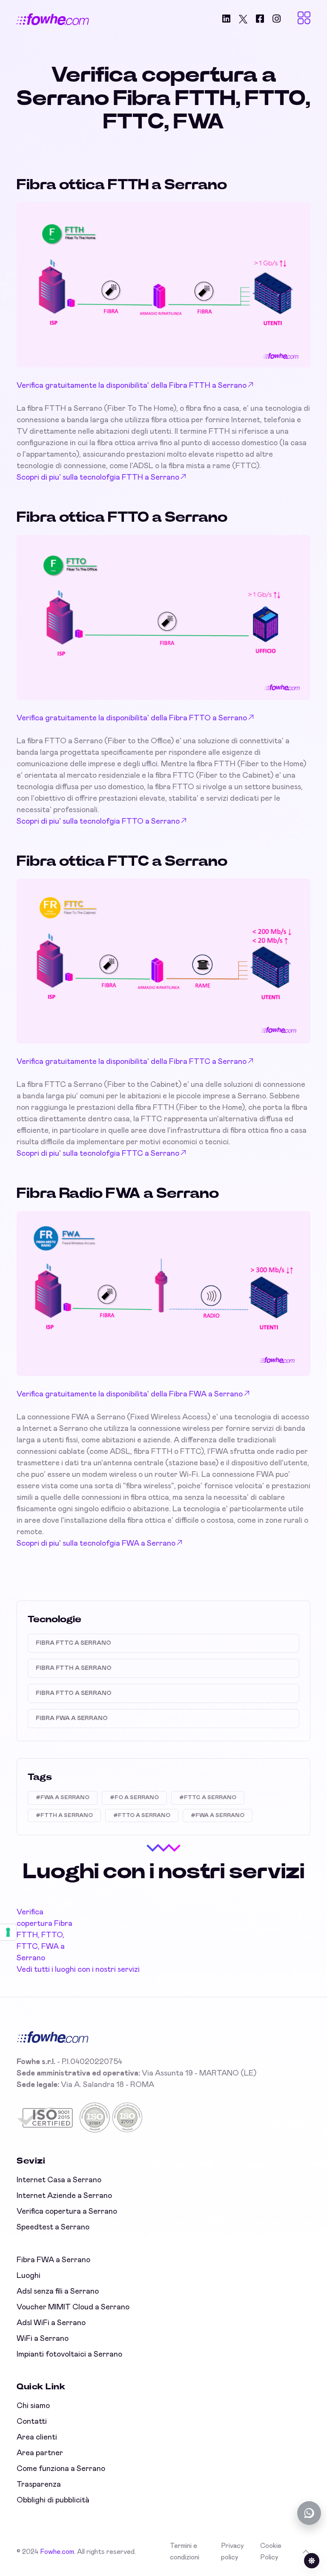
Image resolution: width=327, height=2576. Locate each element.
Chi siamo (33, 2406)
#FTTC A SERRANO (208, 1798)
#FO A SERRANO (134, 1798)
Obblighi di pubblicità (53, 2500)
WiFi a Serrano (43, 2339)
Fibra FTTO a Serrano (74, 1693)
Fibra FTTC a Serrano (73, 1643)
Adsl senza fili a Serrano (58, 2292)
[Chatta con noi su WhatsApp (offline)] (309, 2513)
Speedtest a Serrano (53, 2227)
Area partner (40, 2453)
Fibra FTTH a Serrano (74, 1668)
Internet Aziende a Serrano (64, 2196)
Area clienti (37, 2437)
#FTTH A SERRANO (64, 1815)
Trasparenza (39, 2485)
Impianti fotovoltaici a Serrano (69, 2354)
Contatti (32, 2422)
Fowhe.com (57, 2552)
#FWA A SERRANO (63, 1798)
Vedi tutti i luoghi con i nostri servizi (78, 1970)
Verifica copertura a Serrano (67, 2212)
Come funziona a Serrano (61, 2469)
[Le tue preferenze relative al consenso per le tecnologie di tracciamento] (8, 1932)
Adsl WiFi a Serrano (51, 2323)
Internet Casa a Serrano (59, 2180)
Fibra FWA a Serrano (72, 1718)
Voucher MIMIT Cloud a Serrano (73, 2307)
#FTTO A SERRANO (142, 1815)
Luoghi (29, 2276)
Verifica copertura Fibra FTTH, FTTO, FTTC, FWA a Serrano (44, 1935)
